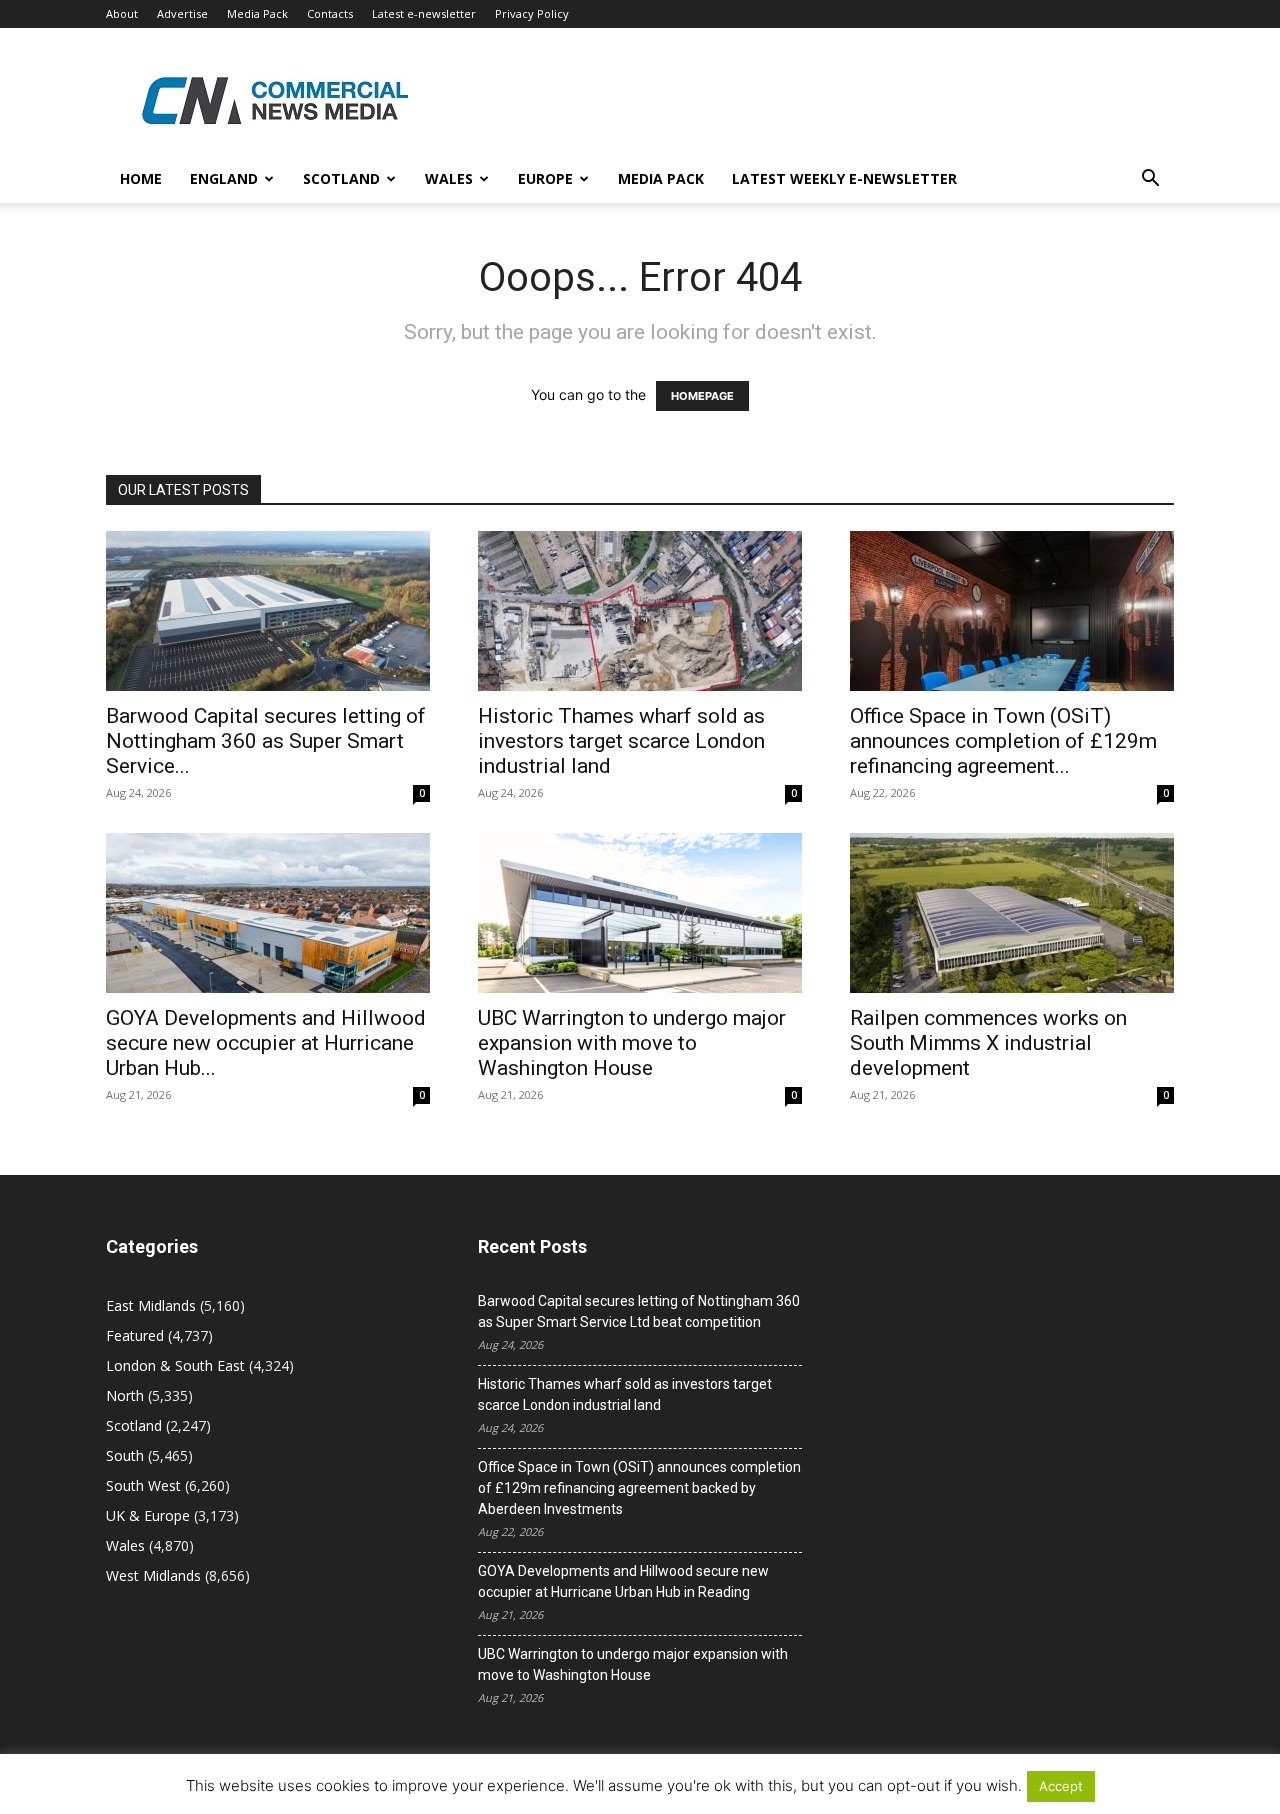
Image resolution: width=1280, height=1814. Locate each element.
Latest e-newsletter (424, 13)
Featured (135, 1335)
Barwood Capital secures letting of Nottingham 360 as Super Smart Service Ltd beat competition (639, 1311)
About (122, 13)
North (125, 1395)
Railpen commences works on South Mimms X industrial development (988, 1043)
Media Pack (257, 13)
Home (141, 178)
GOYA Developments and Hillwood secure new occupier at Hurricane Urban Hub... (266, 1043)
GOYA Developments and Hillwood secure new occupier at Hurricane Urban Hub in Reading (623, 1581)
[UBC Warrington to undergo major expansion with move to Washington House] (640, 913)
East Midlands (151, 1305)
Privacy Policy (532, 13)
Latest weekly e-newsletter (844, 178)
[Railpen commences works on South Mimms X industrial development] (1012, 913)
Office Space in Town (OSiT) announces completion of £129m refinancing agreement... (1003, 741)
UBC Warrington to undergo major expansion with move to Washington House (632, 1043)
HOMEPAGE (702, 396)
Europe (545, 178)
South (125, 1455)
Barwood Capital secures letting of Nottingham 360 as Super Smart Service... (266, 741)
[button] (1150, 180)
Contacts (330, 13)
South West (143, 1485)
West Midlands (153, 1575)
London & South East (175, 1365)
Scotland (341, 178)
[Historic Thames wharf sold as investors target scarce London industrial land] (640, 611)
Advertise (182, 13)
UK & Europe (148, 1515)
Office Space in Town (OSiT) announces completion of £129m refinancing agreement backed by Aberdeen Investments (639, 1488)
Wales (449, 178)
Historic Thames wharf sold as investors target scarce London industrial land (621, 741)
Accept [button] (1061, 1786)
